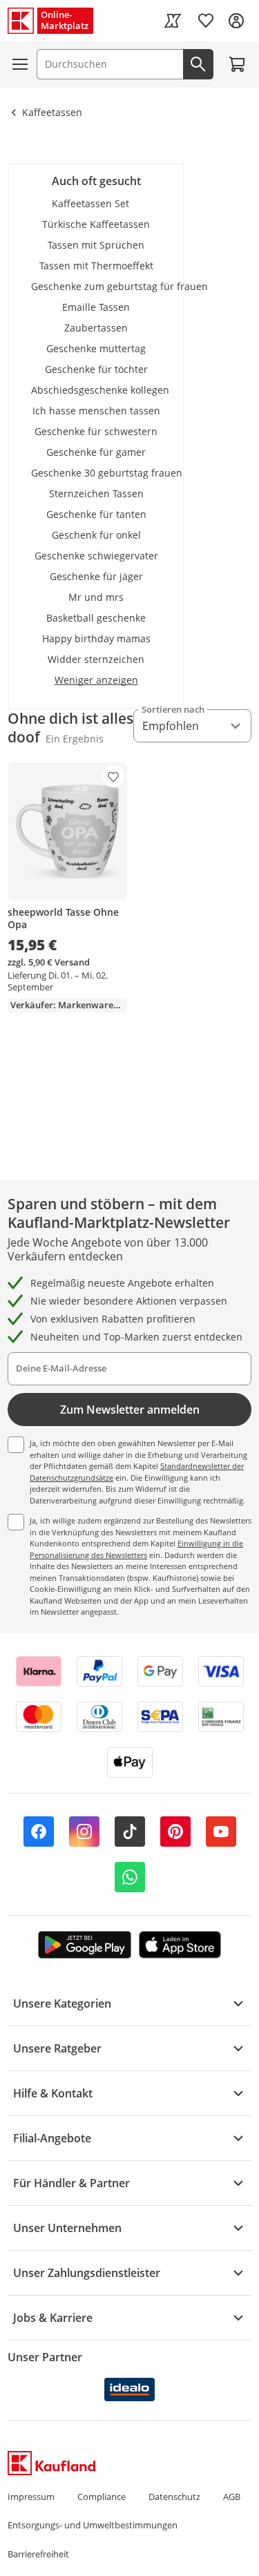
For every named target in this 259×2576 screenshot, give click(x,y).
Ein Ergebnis (75, 739)
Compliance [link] (102, 2497)
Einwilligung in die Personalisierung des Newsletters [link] (136, 1549)
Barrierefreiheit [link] (38, 2554)
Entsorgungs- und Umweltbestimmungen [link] (93, 2525)
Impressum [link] (31, 2497)
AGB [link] (232, 2497)
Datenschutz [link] (174, 2497)
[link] (173, 21)
